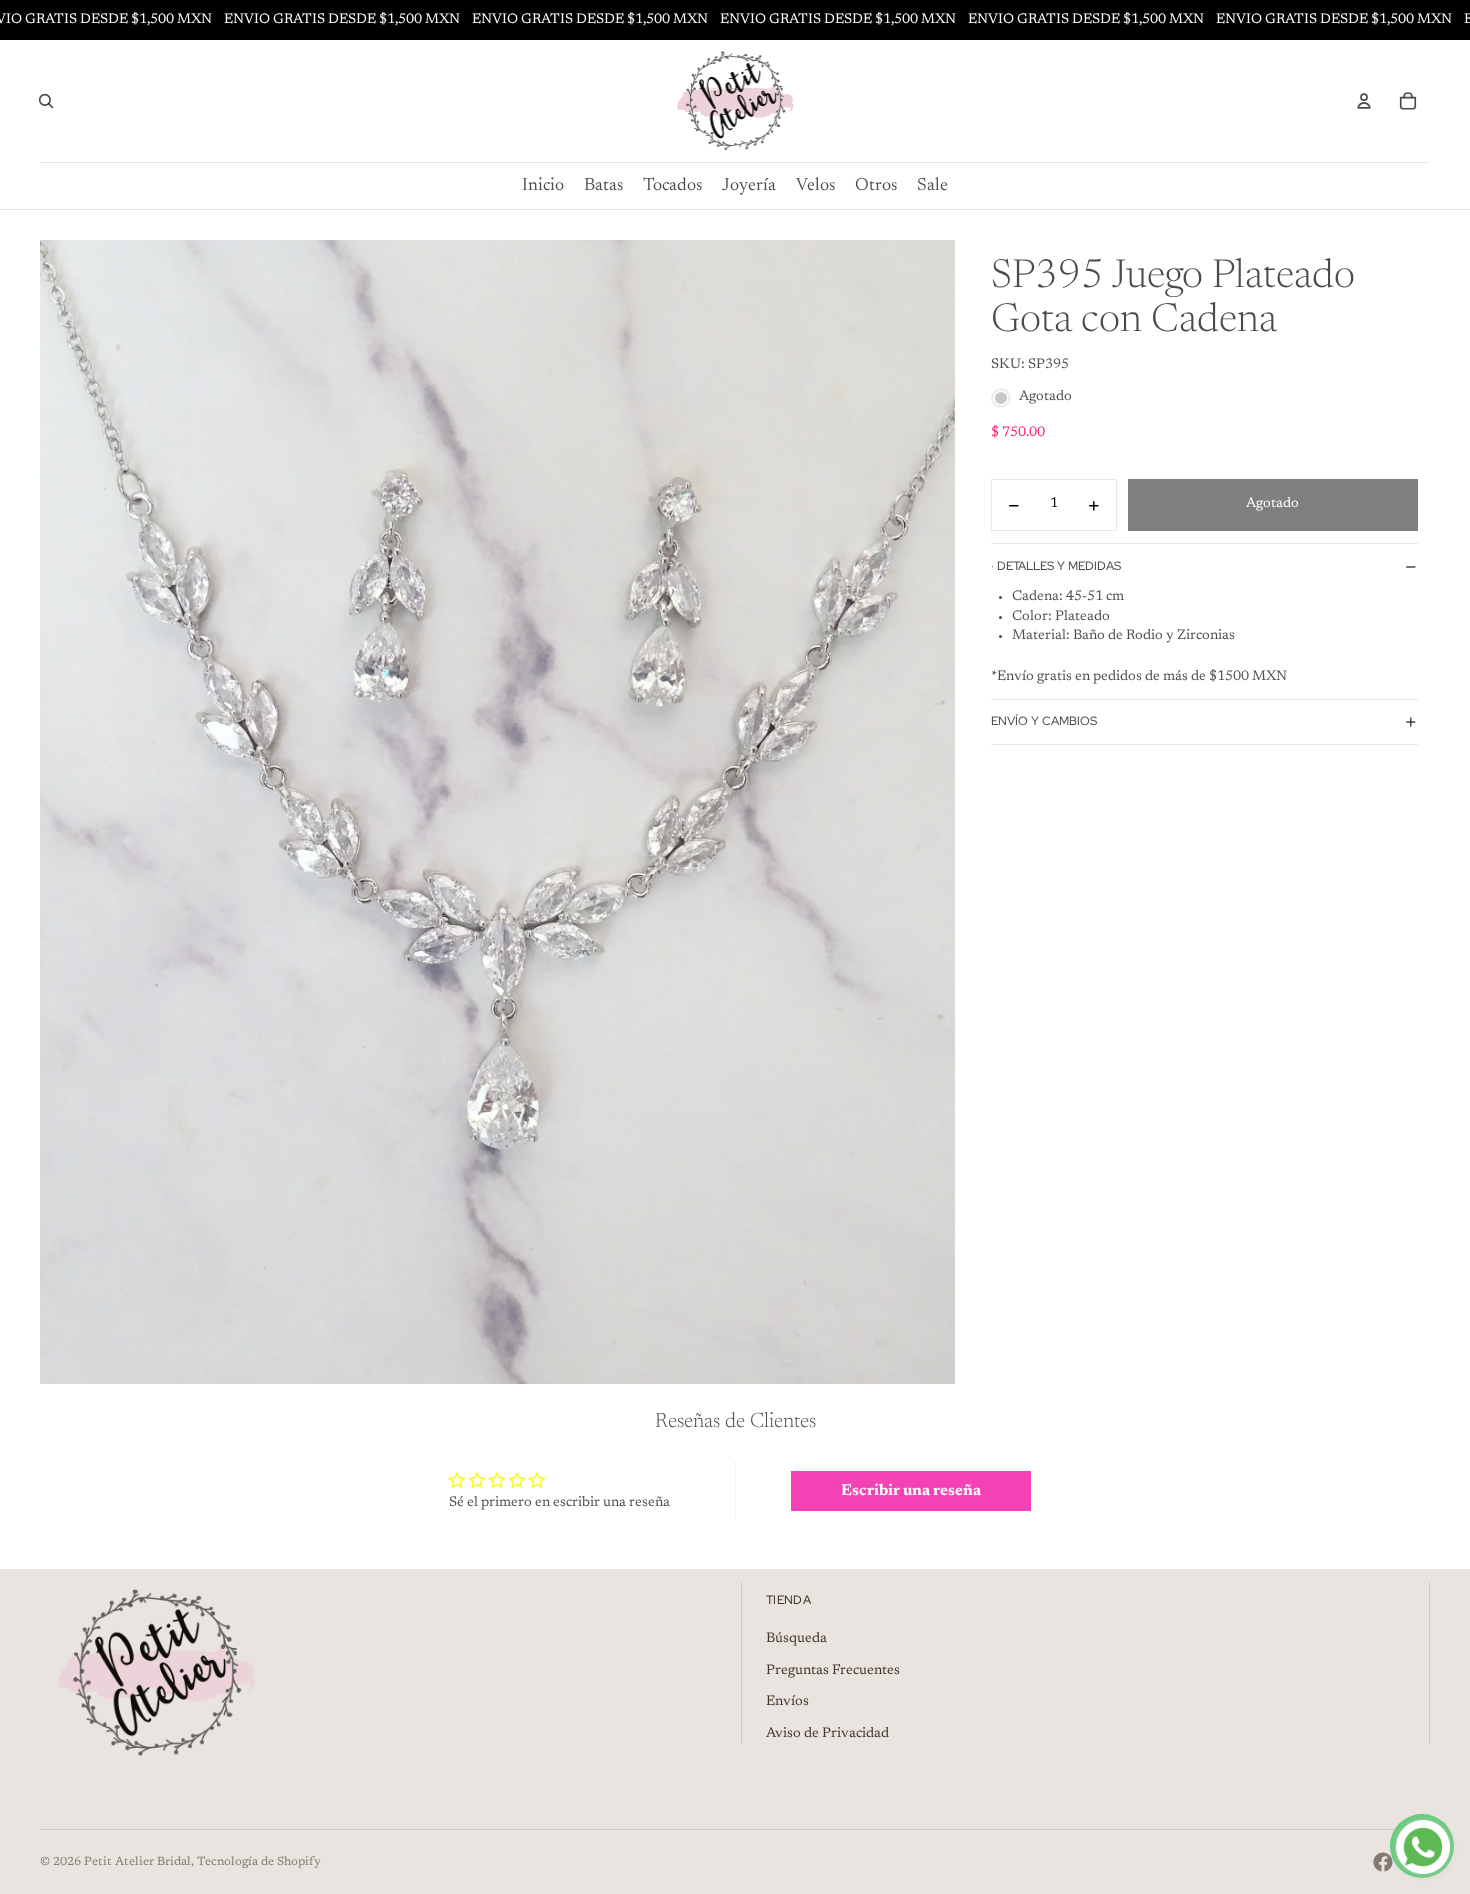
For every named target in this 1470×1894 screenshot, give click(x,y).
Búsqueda (796, 1639)
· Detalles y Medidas (1056, 566)
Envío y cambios (1044, 722)
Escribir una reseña (911, 1491)
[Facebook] (1383, 1862)
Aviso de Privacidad (827, 1734)
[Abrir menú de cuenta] (1364, 101)
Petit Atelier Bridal (137, 1862)
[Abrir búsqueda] (46, 101)
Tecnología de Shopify (259, 1862)
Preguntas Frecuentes (833, 1671)
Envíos (787, 1702)
